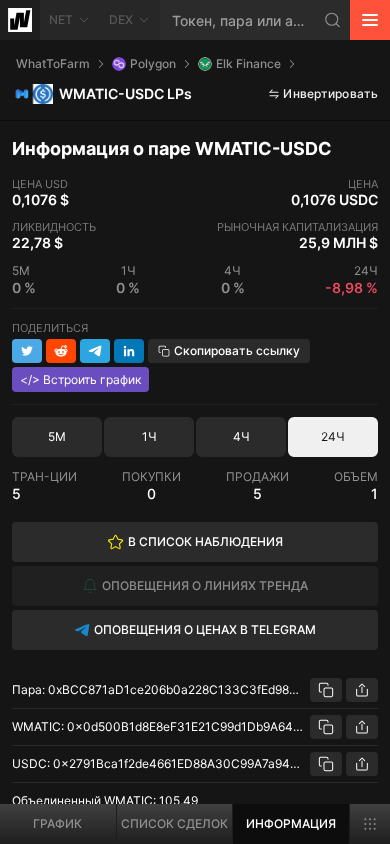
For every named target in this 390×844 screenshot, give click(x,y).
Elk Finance (248, 63)
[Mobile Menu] (370, 20)
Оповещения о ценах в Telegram (205, 629)
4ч (241, 436)
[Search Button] (333, 20)
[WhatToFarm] (20, 20)
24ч (333, 436)
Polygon (153, 63)
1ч (149, 436)
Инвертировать (330, 93)
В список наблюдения (205, 541)
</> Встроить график (80, 379)
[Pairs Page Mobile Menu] (370, 824)
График (57, 823)
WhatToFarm (53, 63)
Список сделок (174, 823)
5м (57, 436)
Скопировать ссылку (237, 350)
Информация (291, 823)
